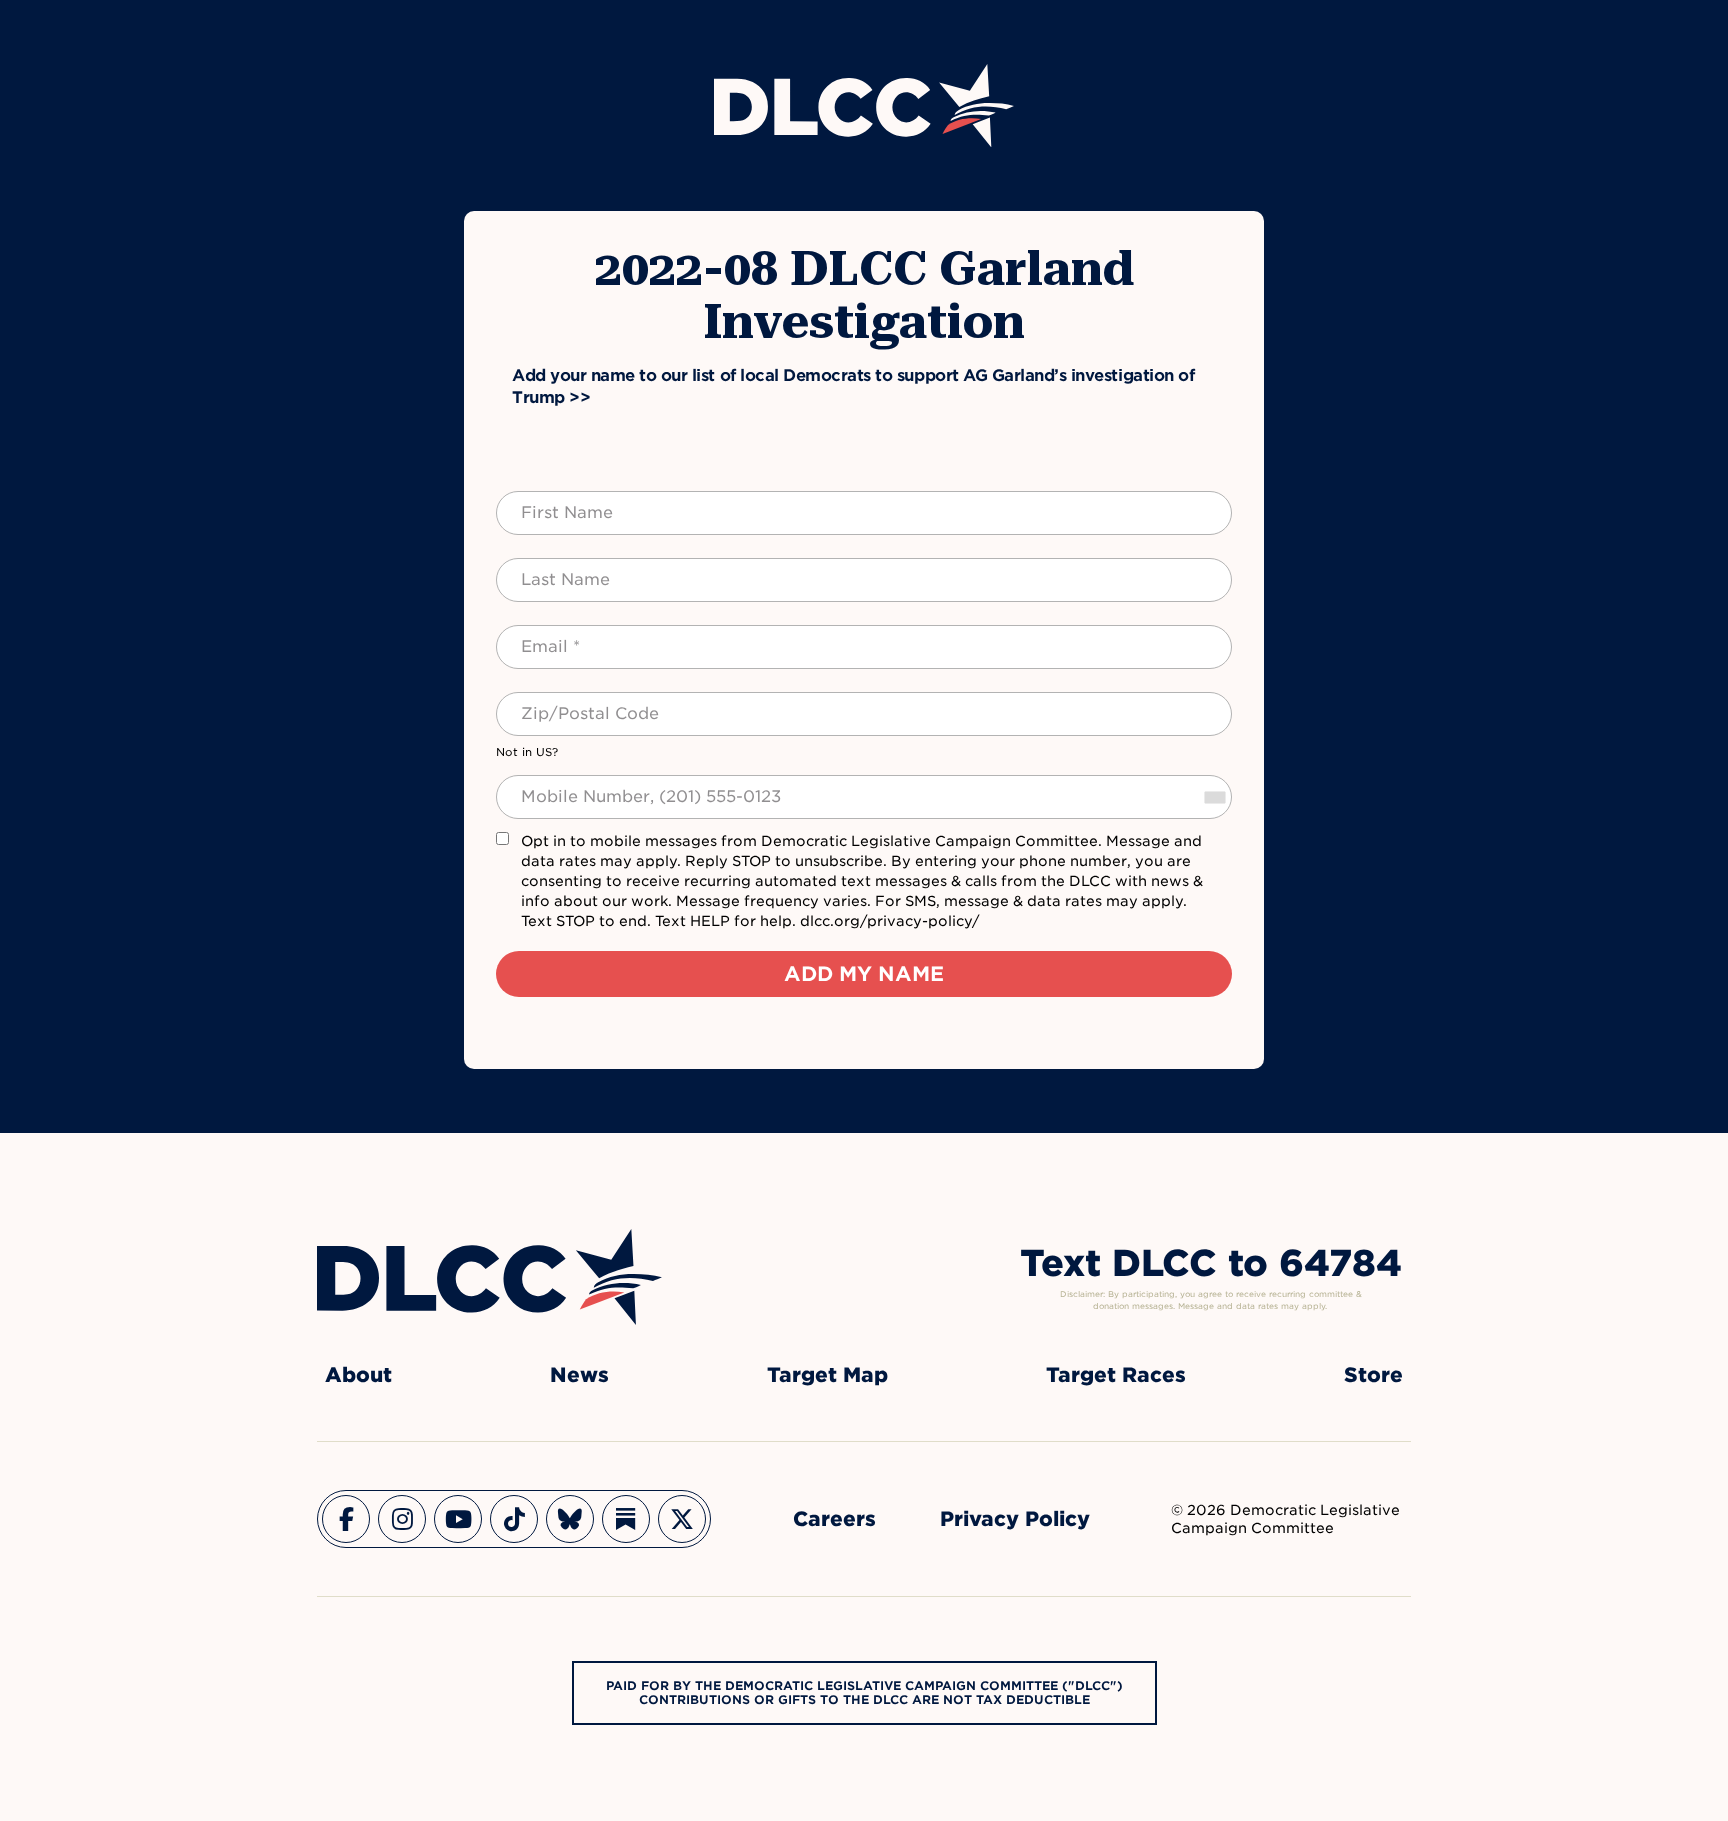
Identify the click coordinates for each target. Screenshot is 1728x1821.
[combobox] (1214, 797)
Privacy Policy (1015, 1519)
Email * (533, 635)
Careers (834, 1519)
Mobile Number (563, 785)
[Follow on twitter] (682, 1519)
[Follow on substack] (626, 1519)
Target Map (827, 1375)
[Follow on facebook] (346, 1519)
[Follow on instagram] (402, 1519)
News (579, 1375)
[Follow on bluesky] (570, 1519)
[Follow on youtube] (458, 1519)
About (358, 1375)
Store (1373, 1375)
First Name (547, 501)
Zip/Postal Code (568, 702)
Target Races (1116, 1375)
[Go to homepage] (489, 1277)
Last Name (545, 568)
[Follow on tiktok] (514, 1519)
